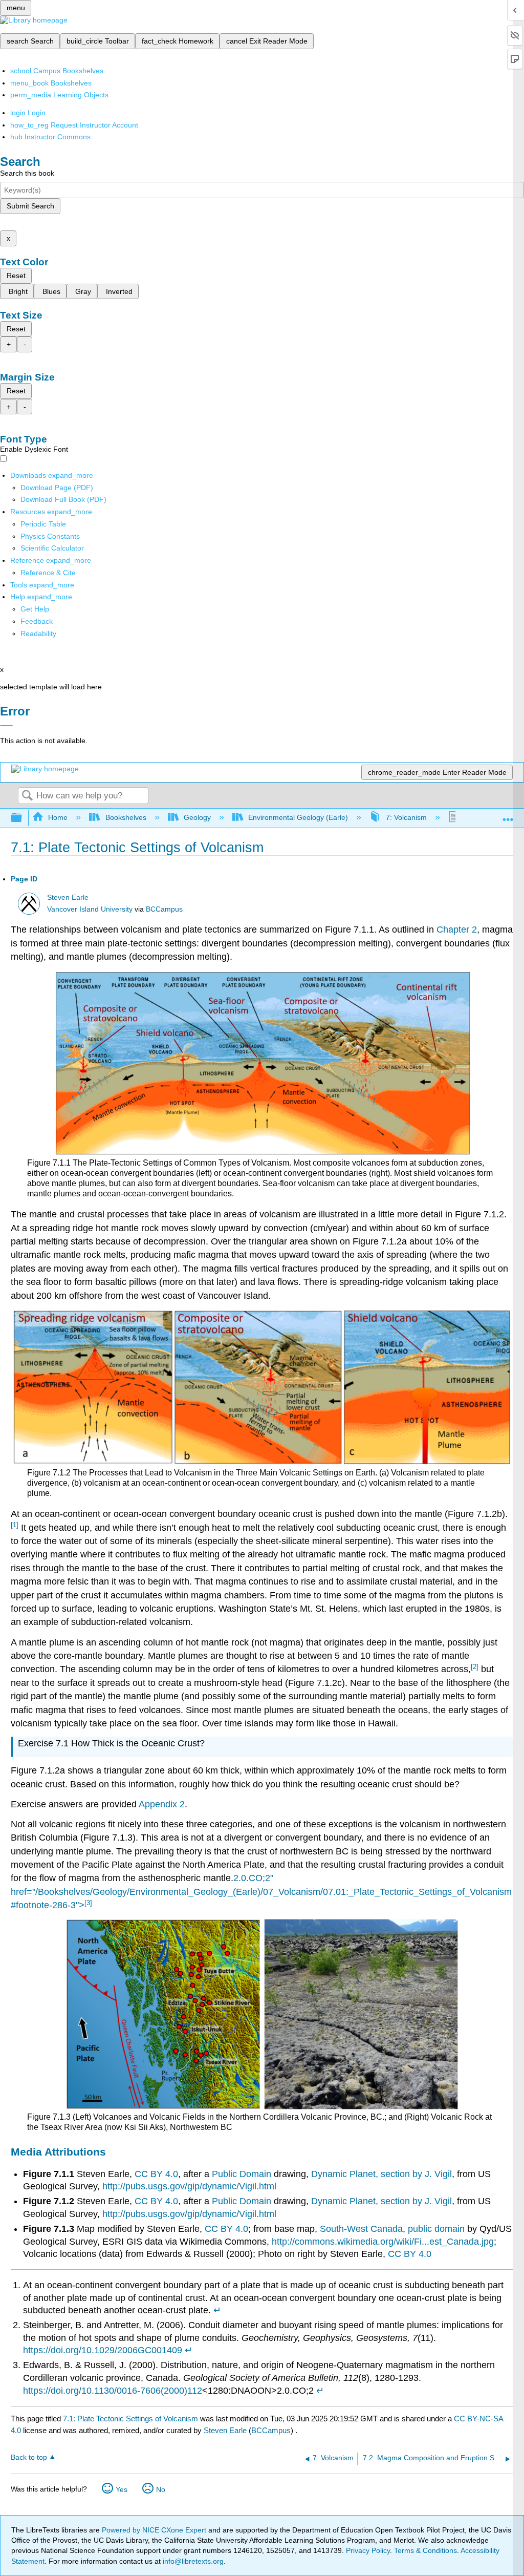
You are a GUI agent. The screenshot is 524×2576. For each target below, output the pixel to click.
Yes (122, 2489)
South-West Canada (361, 2229)
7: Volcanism (406, 817)
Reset (16, 276)
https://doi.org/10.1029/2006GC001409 (103, 2350)
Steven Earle (68, 898)
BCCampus (164, 909)
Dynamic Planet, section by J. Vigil (381, 2174)
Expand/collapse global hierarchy (23, 818)
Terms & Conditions (425, 2550)
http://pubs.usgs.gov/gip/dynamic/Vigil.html (189, 2186)
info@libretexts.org (192, 2561)
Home (58, 817)
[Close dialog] (6, 726)
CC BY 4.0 (156, 2174)
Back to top (29, 2457)
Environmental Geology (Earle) (298, 817)
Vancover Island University (90, 909)
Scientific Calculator (52, 548)
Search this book (27, 173)
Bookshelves (126, 817)
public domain (436, 2229)
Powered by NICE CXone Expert (155, 2530)
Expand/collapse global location (508, 815)
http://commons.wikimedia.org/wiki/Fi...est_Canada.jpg (383, 2242)
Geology (197, 817)
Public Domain (242, 2174)
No (161, 2489)
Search (27, 796)
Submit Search (30, 206)
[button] (37, 621)
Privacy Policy (368, 2550)
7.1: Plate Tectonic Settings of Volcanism (130, 2419)
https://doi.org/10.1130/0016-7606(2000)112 (113, 2391)
